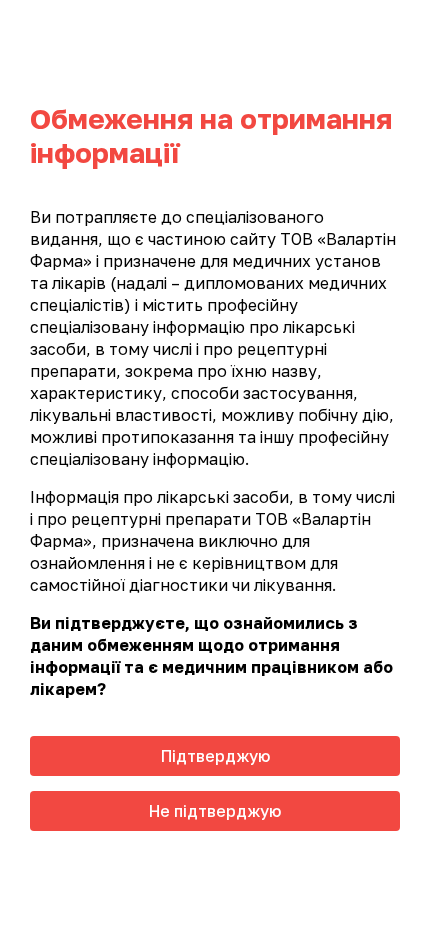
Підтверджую (215, 756)
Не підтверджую (215, 811)
